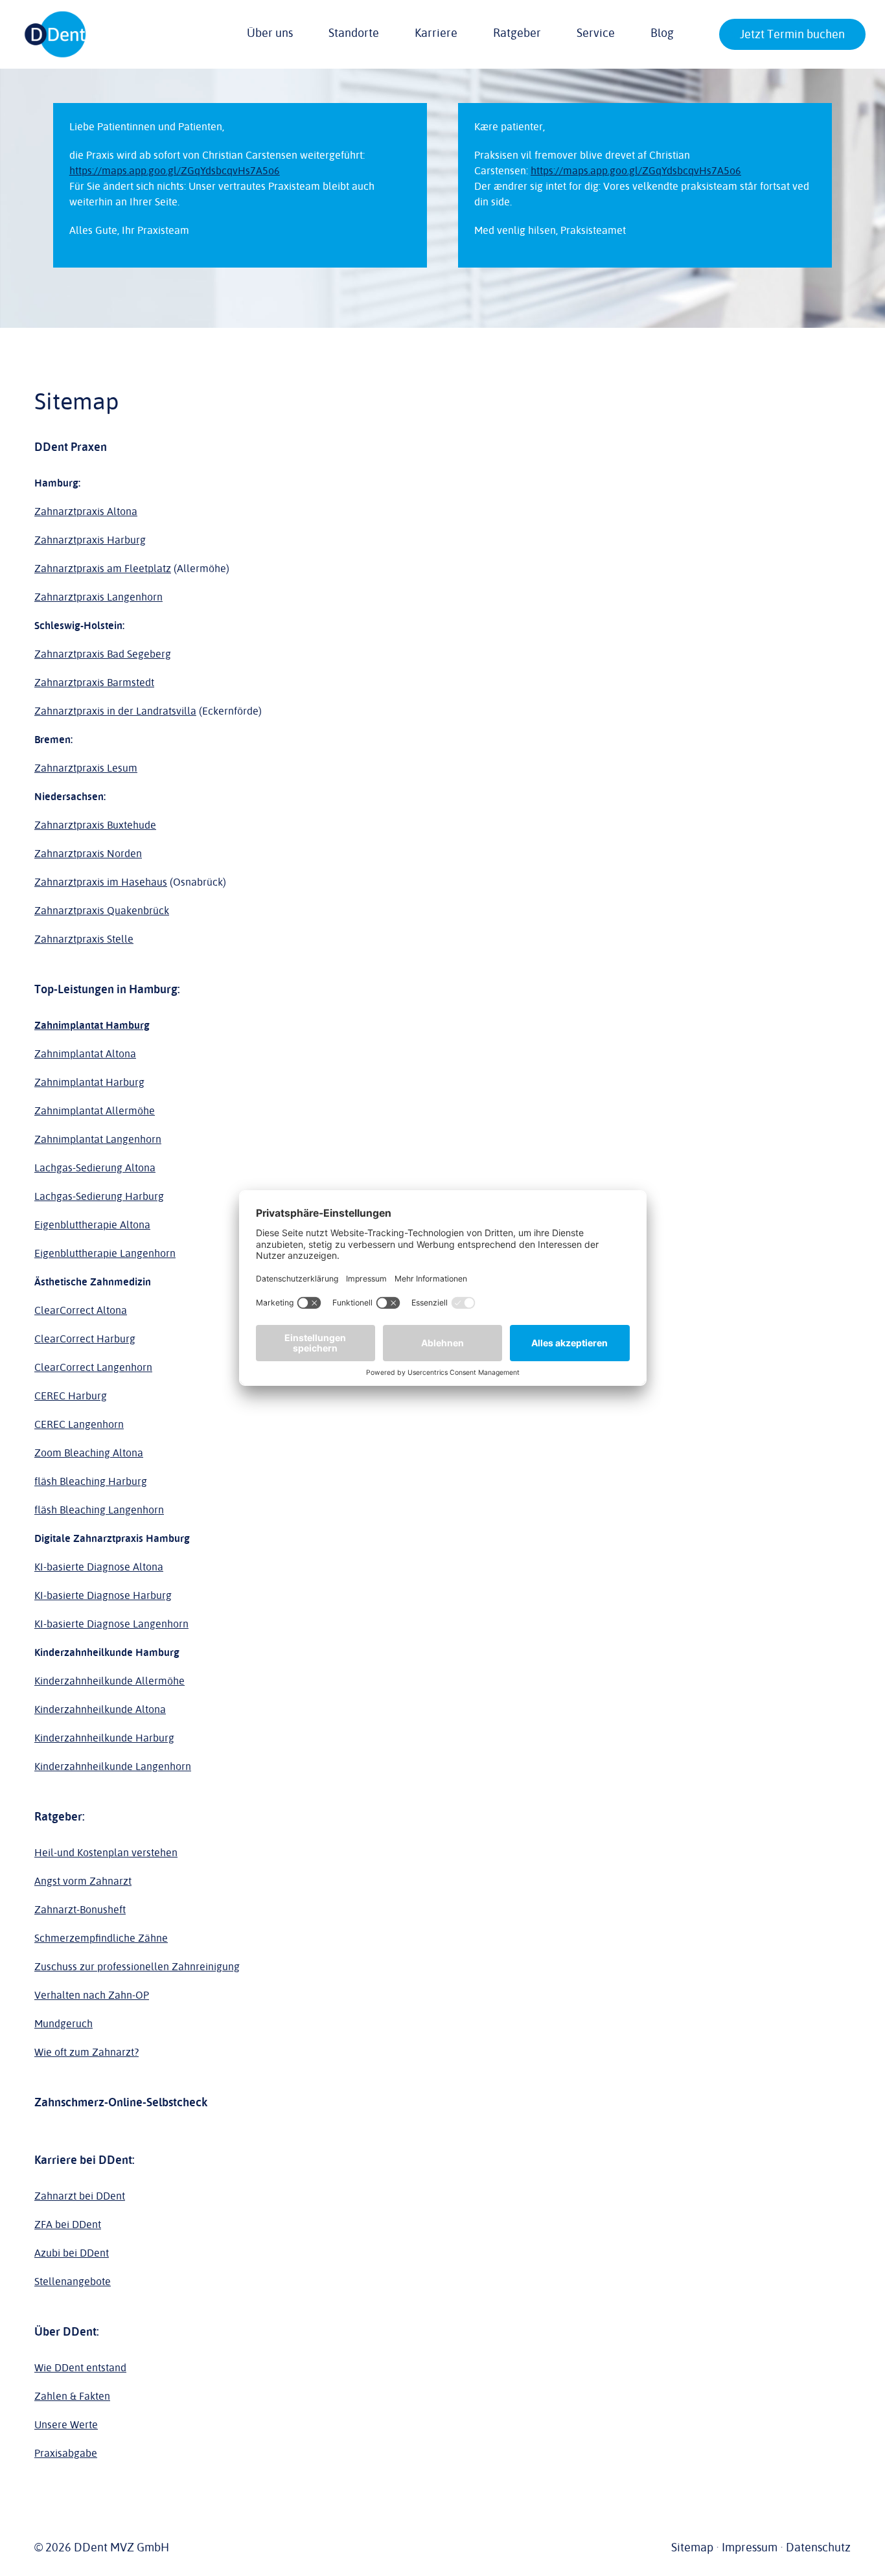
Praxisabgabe (66, 2454)
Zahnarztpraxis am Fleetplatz (103, 569)
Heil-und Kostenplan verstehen (106, 1853)
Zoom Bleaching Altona (89, 1453)
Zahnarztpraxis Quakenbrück (102, 911)
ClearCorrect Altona (81, 1311)
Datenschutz (818, 2547)
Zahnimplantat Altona (85, 1054)
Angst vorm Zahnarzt (83, 1881)
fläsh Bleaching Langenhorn (99, 1510)
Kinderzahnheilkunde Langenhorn (113, 1767)
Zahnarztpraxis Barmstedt (94, 683)
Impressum (750, 2547)
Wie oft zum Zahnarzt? (86, 2053)
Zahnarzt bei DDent (80, 2196)
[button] (728, 36)
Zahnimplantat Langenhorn (98, 1140)
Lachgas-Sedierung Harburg (99, 1197)
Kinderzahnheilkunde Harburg (104, 1738)
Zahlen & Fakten (72, 2397)
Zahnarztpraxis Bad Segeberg (103, 654)
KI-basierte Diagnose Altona (99, 1567)
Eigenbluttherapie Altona (92, 1225)
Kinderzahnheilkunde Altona (100, 1710)
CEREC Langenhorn (79, 1425)
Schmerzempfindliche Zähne (101, 1938)
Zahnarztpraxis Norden (88, 854)
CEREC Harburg (71, 1396)
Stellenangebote (73, 2282)
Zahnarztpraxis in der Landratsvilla (115, 711)
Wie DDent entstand (80, 2368)
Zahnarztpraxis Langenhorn (98, 597)
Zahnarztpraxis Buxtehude (95, 825)
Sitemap (692, 2547)
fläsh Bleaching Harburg (91, 1482)
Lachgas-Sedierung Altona (95, 1168)
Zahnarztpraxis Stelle (84, 939)
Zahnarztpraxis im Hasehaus (101, 882)
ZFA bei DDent (68, 2225)
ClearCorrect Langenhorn (93, 1368)
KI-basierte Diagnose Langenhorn (111, 1624)
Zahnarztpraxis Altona (86, 512)
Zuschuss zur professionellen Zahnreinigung (137, 1967)
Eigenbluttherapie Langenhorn (105, 1254)
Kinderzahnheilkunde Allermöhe (109, 1681)
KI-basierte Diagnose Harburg (103, 1596)
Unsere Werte (66, 2425)
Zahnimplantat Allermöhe (95, 1111)
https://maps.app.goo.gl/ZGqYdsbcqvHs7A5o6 (175, 171)
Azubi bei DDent (72, 2253)
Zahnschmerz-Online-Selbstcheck (121, 2102)
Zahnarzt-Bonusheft (80, 1910)
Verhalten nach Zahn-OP (92, 1995)
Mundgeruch (63, 2024)
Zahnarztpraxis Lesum (86, 768)
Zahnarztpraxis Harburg (90, 540)
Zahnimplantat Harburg (89, 1083)
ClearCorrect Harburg (85, 1339)
